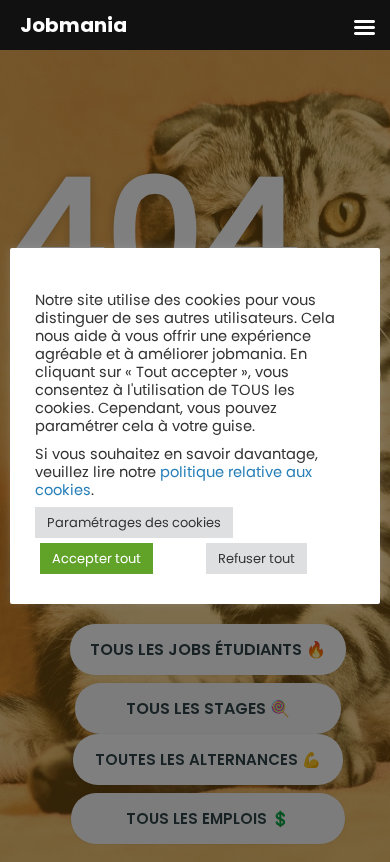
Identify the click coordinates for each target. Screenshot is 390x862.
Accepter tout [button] (96, 558)
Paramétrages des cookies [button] (134, 522)
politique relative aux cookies (173, 481)
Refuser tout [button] (256, 558)
